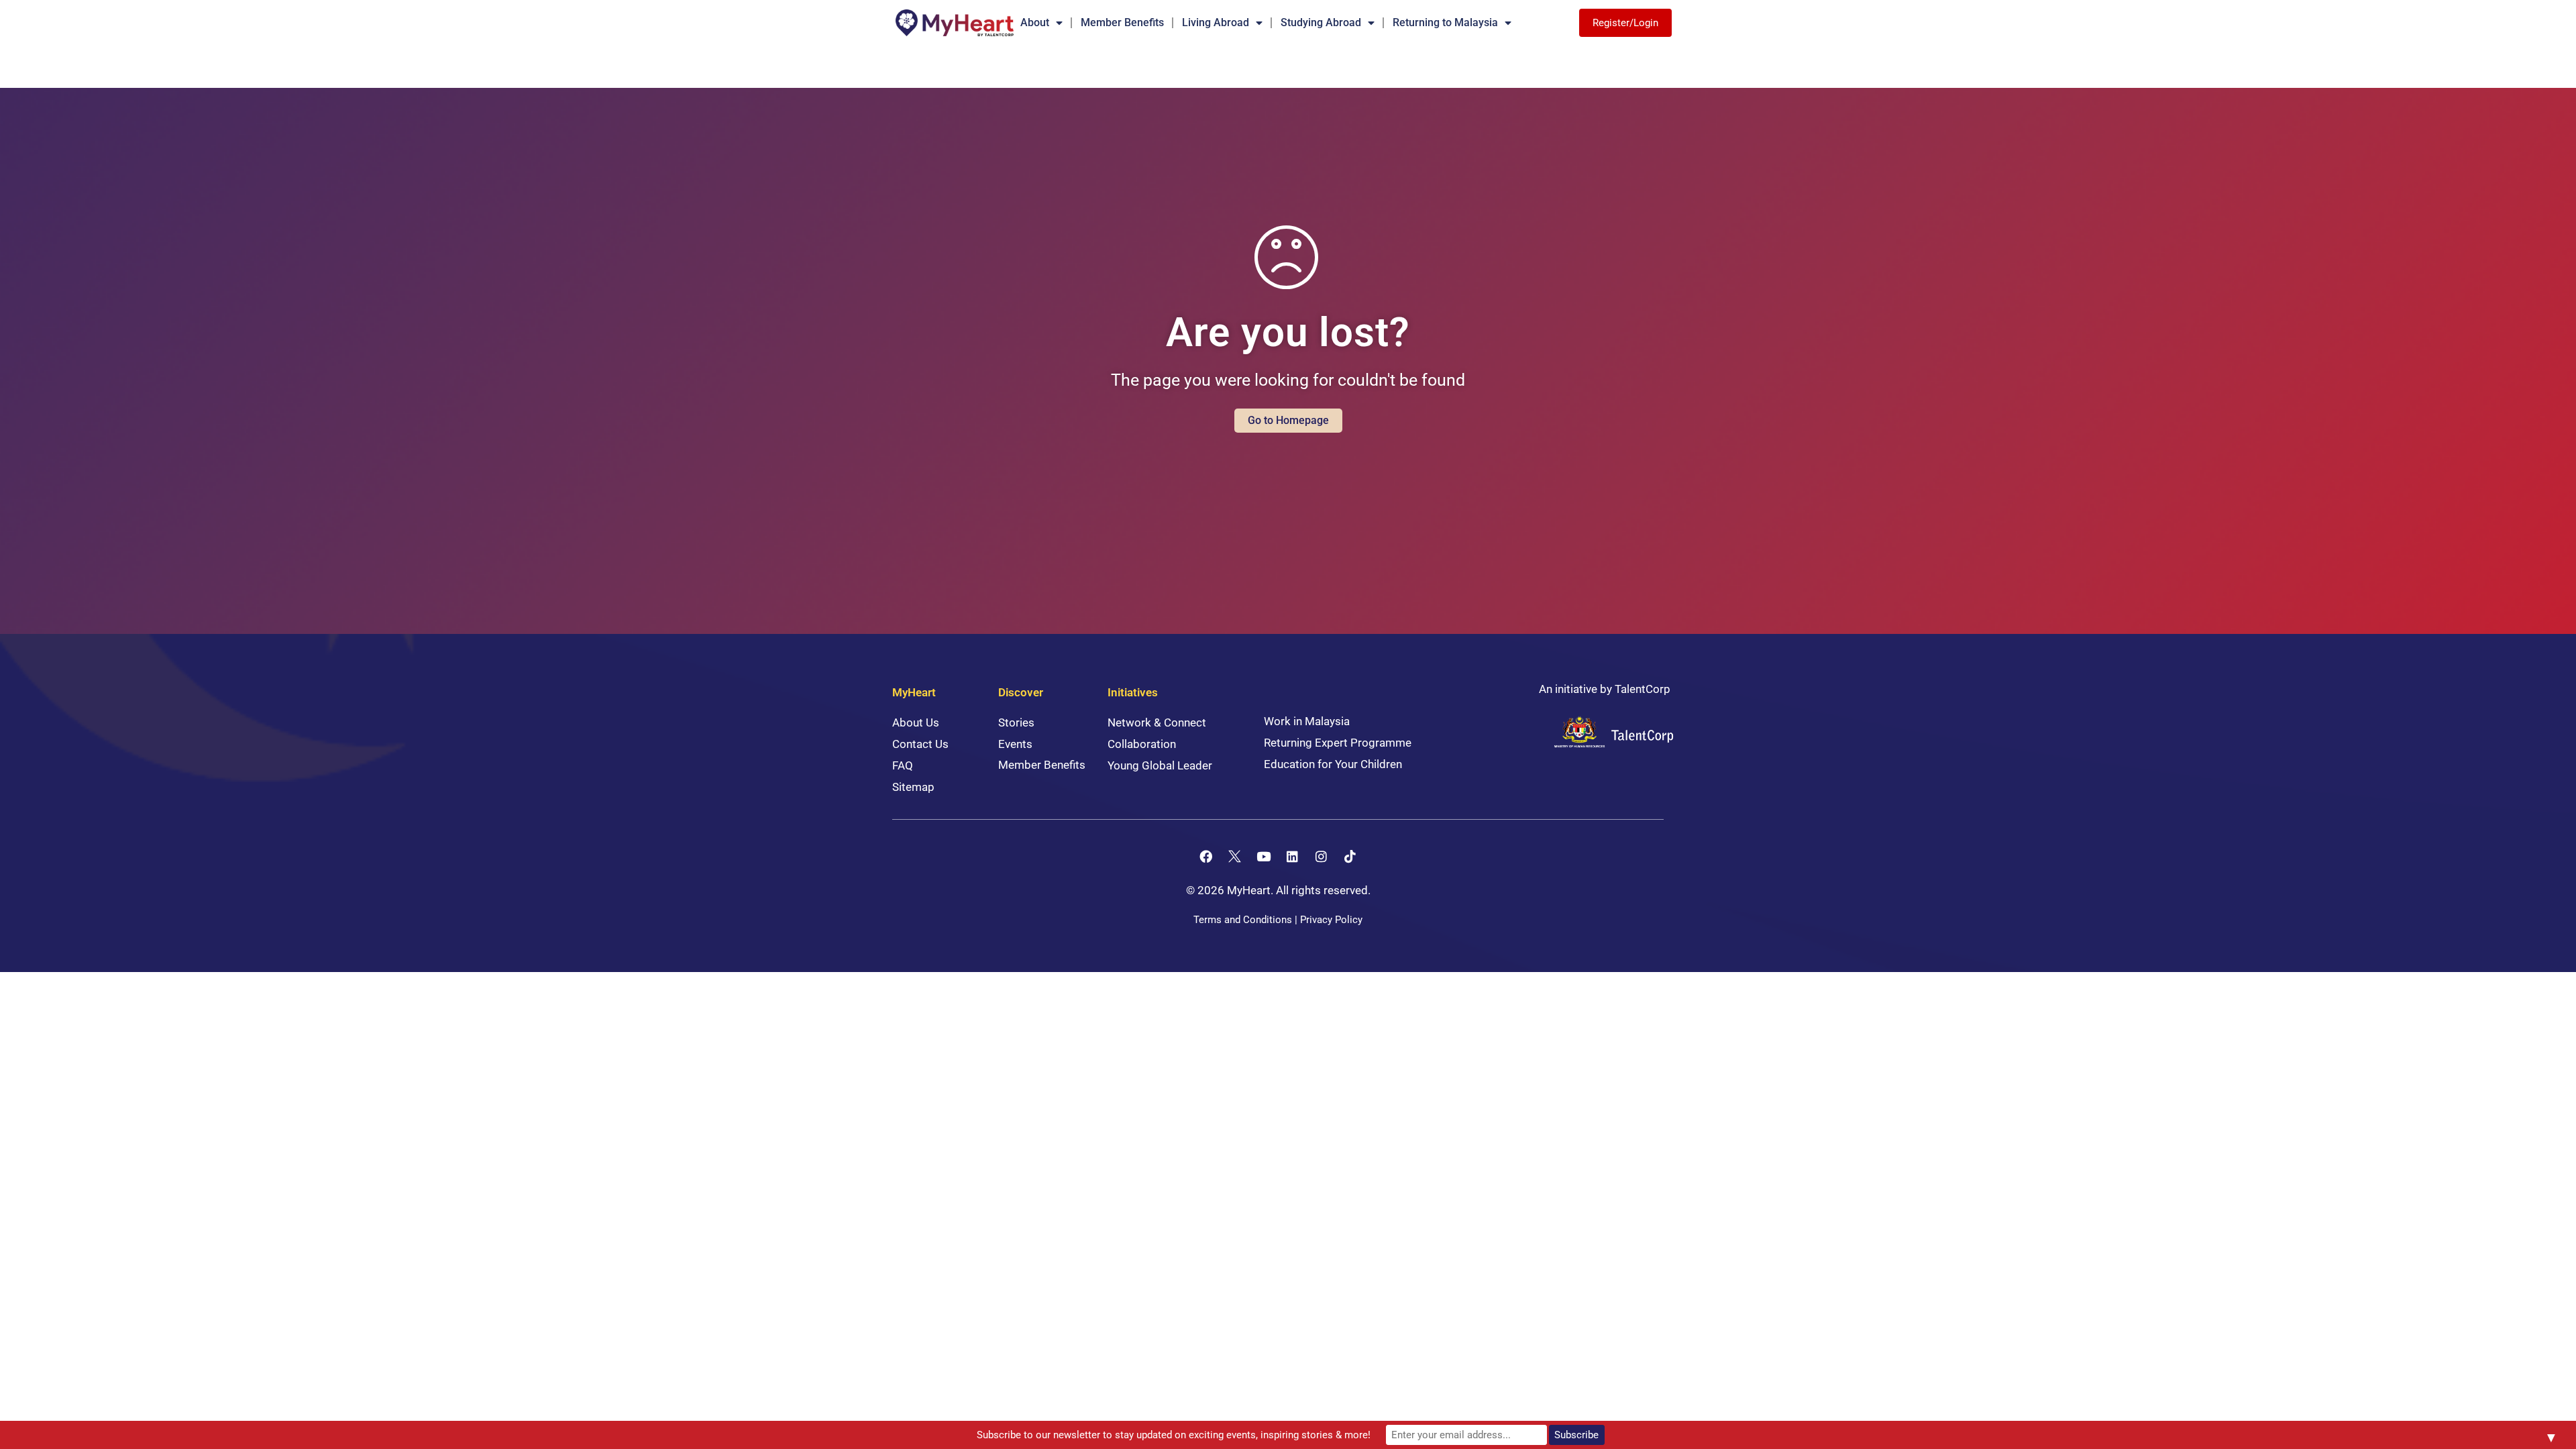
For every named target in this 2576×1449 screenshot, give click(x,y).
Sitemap (913, 787)
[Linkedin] (1293, 856)
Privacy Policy (1331, 920)
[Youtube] (1264, 856)
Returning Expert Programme (1338, 743)
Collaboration (1142, 744)
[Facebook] (1206, 856)
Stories (1016, 722)
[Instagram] (1322, 856)
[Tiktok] (1350, 856)
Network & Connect (1157, 722)
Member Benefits (1122, 22)
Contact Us (920, 744)
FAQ (903, 765)
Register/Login (1625, 23)
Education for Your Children (1333, 764)
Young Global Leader (1160, 765)
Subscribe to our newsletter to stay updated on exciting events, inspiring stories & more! (1174, 1435)
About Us (916, 722)
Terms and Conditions (1243, 920)
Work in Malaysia (1307, 721)
